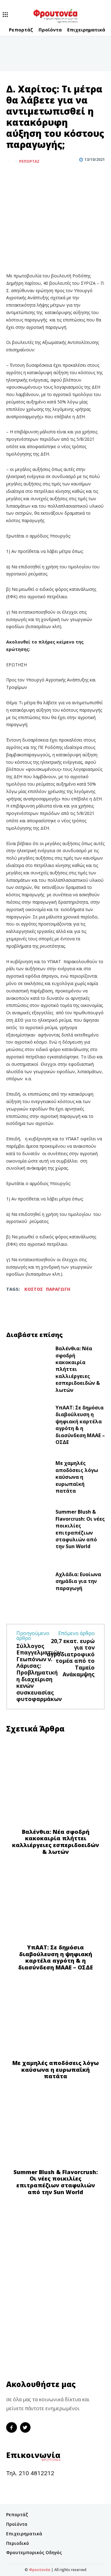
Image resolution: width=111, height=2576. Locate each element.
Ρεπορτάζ (29, 162)
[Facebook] (12, 177)
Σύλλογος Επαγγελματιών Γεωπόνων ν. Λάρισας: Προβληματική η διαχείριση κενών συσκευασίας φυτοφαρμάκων (39, 1672)
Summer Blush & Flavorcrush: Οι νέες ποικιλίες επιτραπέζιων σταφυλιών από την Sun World (80, 1529)
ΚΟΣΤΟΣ (34, 1289)
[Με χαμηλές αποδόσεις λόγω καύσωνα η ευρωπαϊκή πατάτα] (28, 1478)
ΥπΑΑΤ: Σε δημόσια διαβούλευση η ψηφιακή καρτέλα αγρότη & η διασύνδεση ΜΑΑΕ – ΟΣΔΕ (80, 1425)
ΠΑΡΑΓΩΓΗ (58, 1289)
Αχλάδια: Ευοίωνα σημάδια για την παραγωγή (78, 1581)
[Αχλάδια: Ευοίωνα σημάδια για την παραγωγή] (28, 1583)
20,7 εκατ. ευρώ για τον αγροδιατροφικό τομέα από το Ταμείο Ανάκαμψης (71, 1658)
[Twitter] (27, 177)
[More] (41, 177)
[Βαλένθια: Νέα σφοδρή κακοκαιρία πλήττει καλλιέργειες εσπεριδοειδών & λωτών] (28, 1367)
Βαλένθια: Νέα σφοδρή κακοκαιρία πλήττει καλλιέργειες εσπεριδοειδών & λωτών (55, 1842)
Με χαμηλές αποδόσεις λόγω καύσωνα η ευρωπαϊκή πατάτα (77, 1477)
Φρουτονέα (40, 2570)
